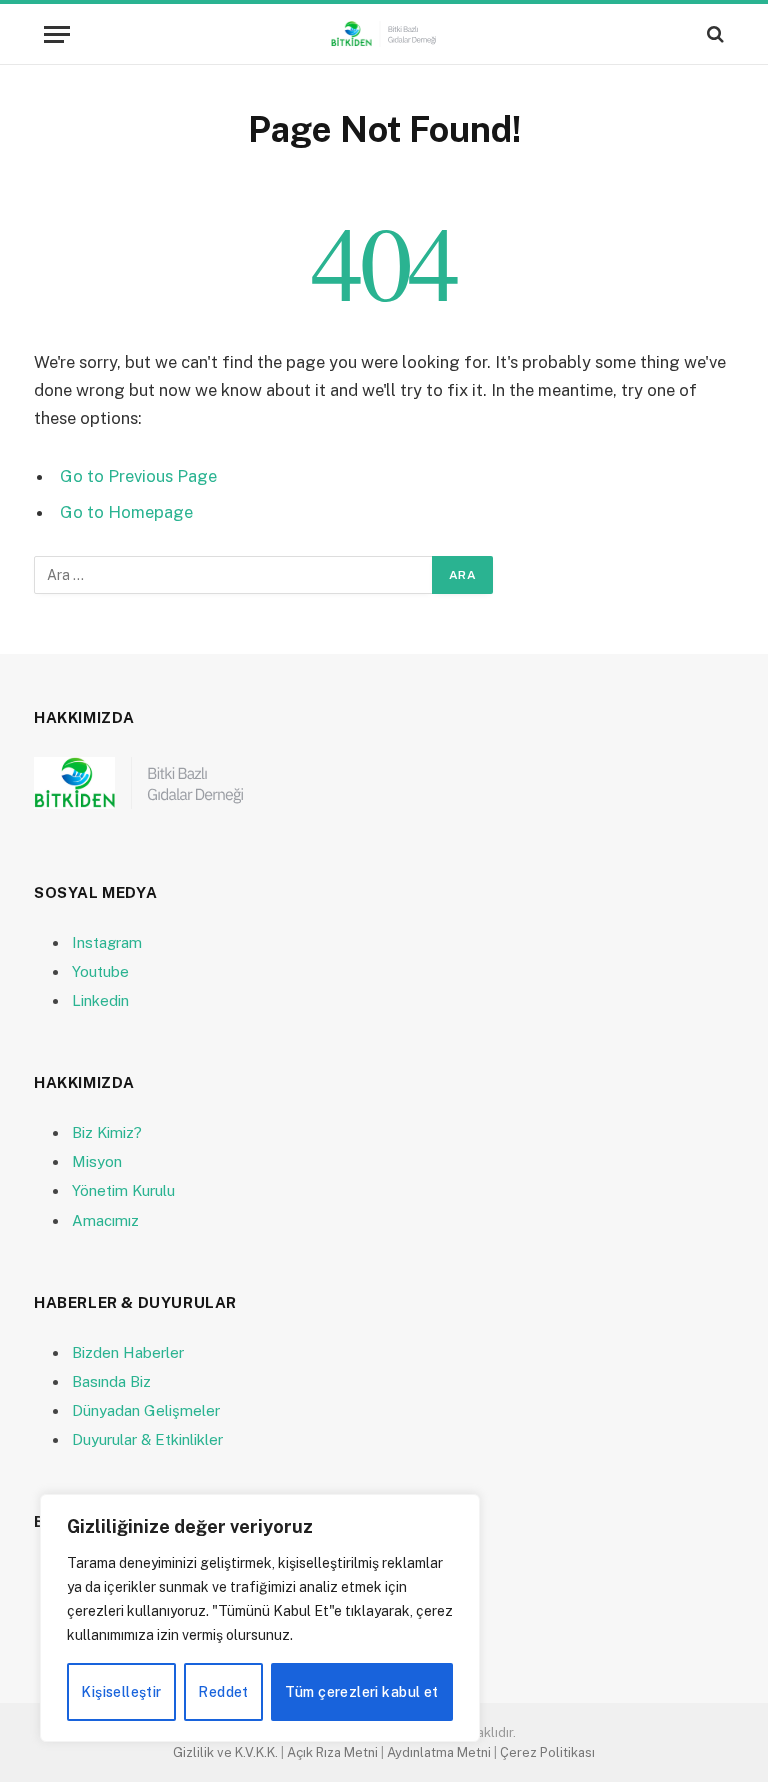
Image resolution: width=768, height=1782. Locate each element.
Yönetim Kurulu (123, 1190)
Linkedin (100, 1000)
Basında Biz (111, 1381)
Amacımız (105, 1220)
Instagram (107, 942)
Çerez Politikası (547, 1752)
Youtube (100, 971)
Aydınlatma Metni (439, 1752)
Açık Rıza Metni (332, 1752)
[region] (260, 1618)
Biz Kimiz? (107, 1132)
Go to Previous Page (138, 476)
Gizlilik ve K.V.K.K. (225, 1752)
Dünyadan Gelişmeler (146, 1410)
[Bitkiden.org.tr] (384, 34)
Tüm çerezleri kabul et (361, 1692)
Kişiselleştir (121, 1692)
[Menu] (57, 34)
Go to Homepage (126, 512)
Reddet (223, 1692)
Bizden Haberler (128, 1352)
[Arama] (713, 34)
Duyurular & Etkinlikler (147, 1439)
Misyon (97, 1161)
